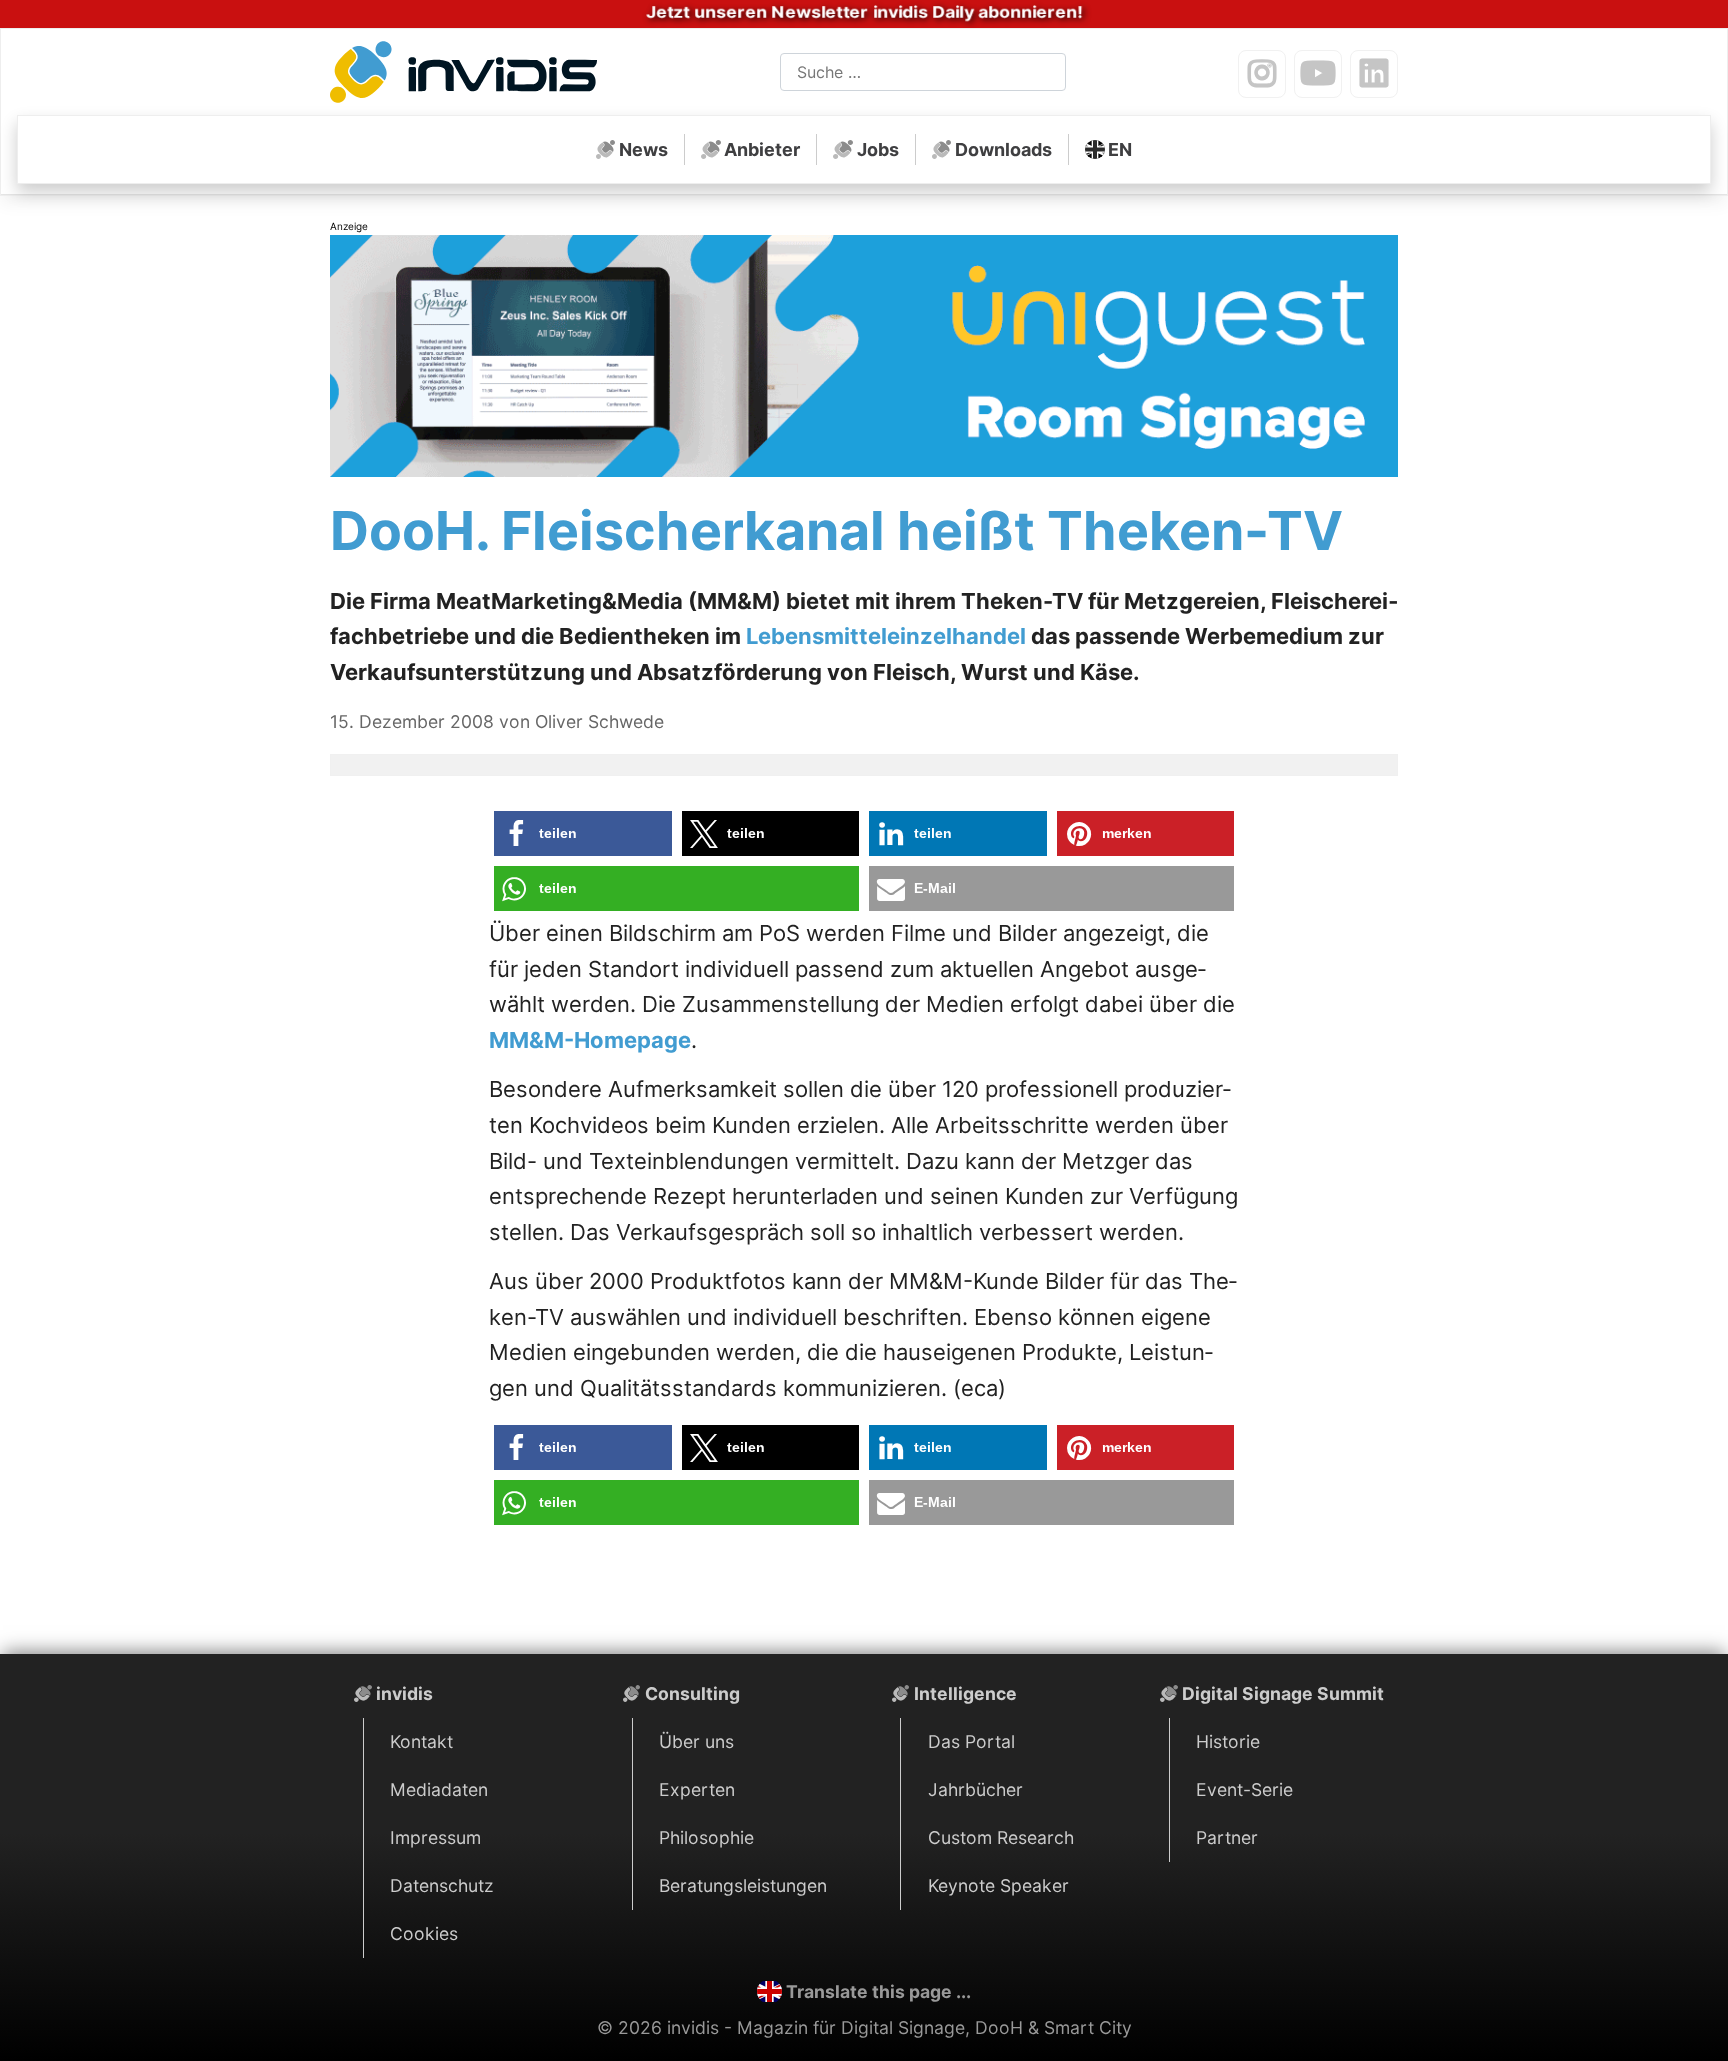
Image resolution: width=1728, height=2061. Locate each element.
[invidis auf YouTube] (1318, 74)
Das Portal (971, 1741)
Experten (697, 1789)
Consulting (692, 1693)
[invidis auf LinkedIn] (1374, 74)
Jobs (878, 149)
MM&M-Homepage (590, 1040)
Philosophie (706, 1837)
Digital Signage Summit (1283, 1693)
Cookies (424, 1933)
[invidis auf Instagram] (1262, 74)
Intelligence (965, 1693)
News (643, 149)
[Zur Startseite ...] (469, 76)
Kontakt (421, 1741)
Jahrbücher (975, 1789)
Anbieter (762, 149)
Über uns (696, 1741)
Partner (1227, 1837)
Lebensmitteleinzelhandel (886, 636)
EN (1120, 149)
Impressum (435, 1837)
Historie (1228, 1741)
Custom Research (1001, 1837)
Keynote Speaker (998, 1885)
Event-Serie (1244, 1789)
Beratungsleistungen (743, 1885)
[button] (583, 833)
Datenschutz (442, 1885)
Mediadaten (439, 1789)
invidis (404, 1693)
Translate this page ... (878, 1991)
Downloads (1003, 149)
